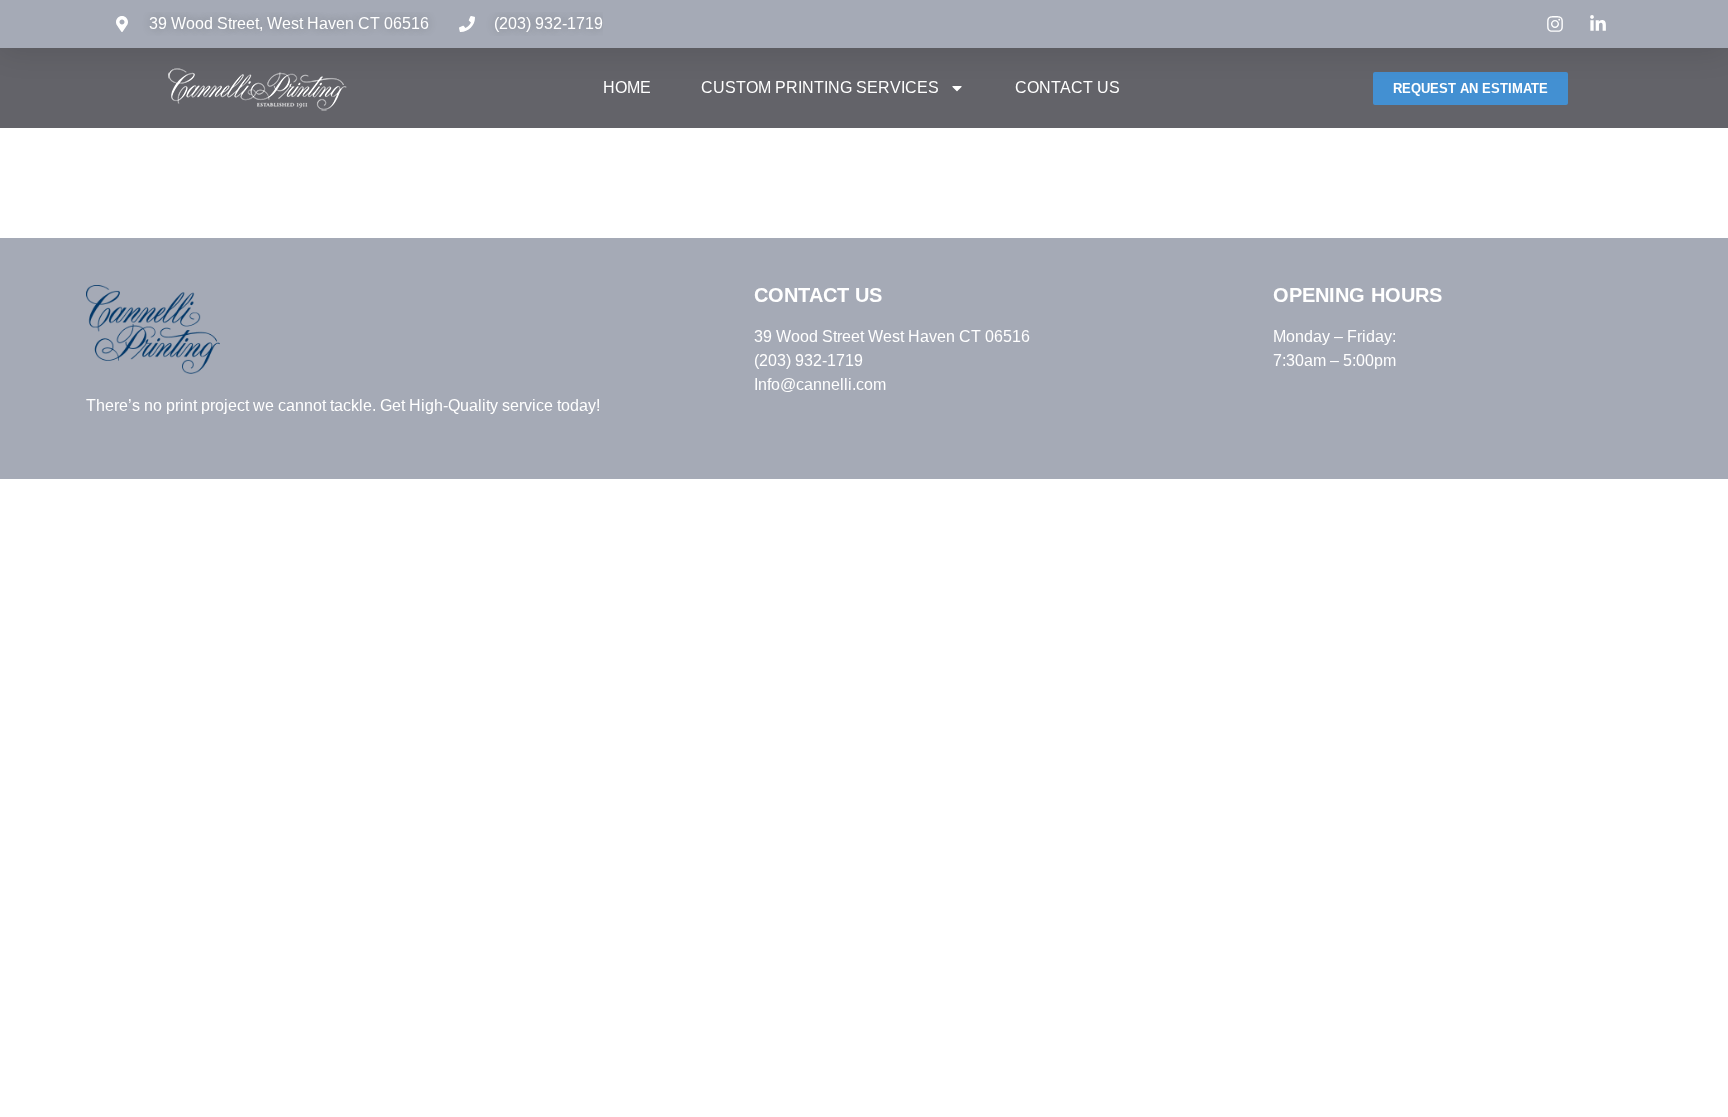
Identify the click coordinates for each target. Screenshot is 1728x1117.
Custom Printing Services (820, 87)
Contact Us (1067, 87)
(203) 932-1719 (548, 23)
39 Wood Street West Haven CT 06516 (892, 336)
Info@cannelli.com (820, 384)
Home (627, 87)
